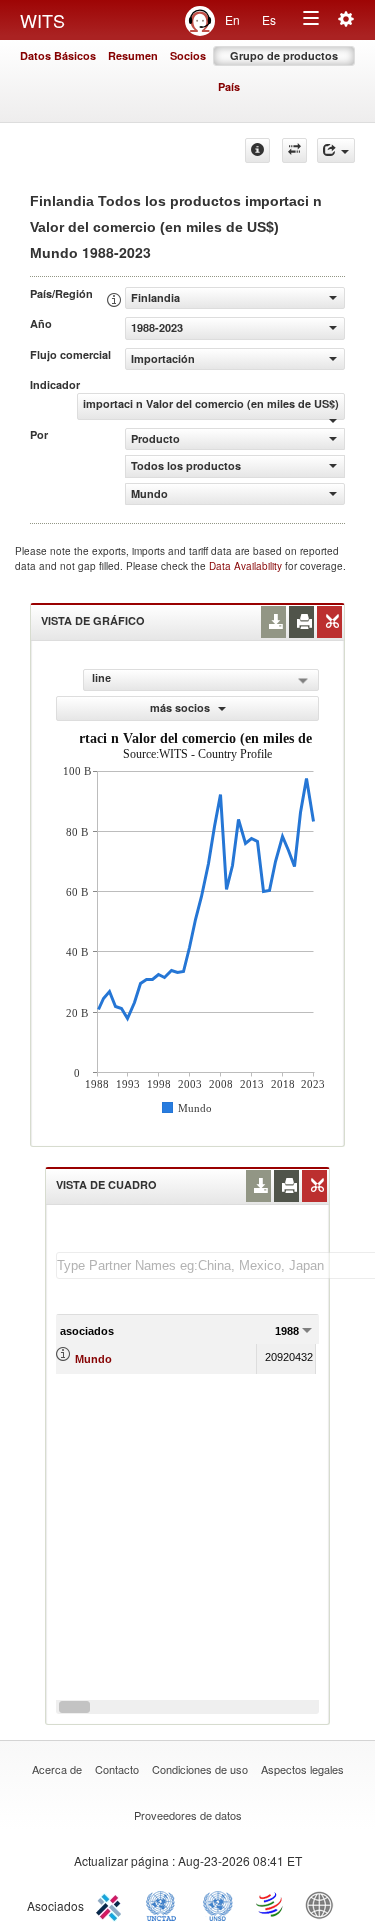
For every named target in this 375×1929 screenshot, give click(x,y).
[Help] (257, 150)
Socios (188, 55)
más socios (181, 707)
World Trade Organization (271, 1904)
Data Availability (247, 566)
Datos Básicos (58, 55)
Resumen (133, 55)
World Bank (324, 1904)
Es (269, 19)
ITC (112, 1904)
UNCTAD (165, 1904)
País (229, 86)
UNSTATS (218, 1904)
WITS (42, 20)
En (232, 19)
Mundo (93, 1359)
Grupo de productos (284, 55)
